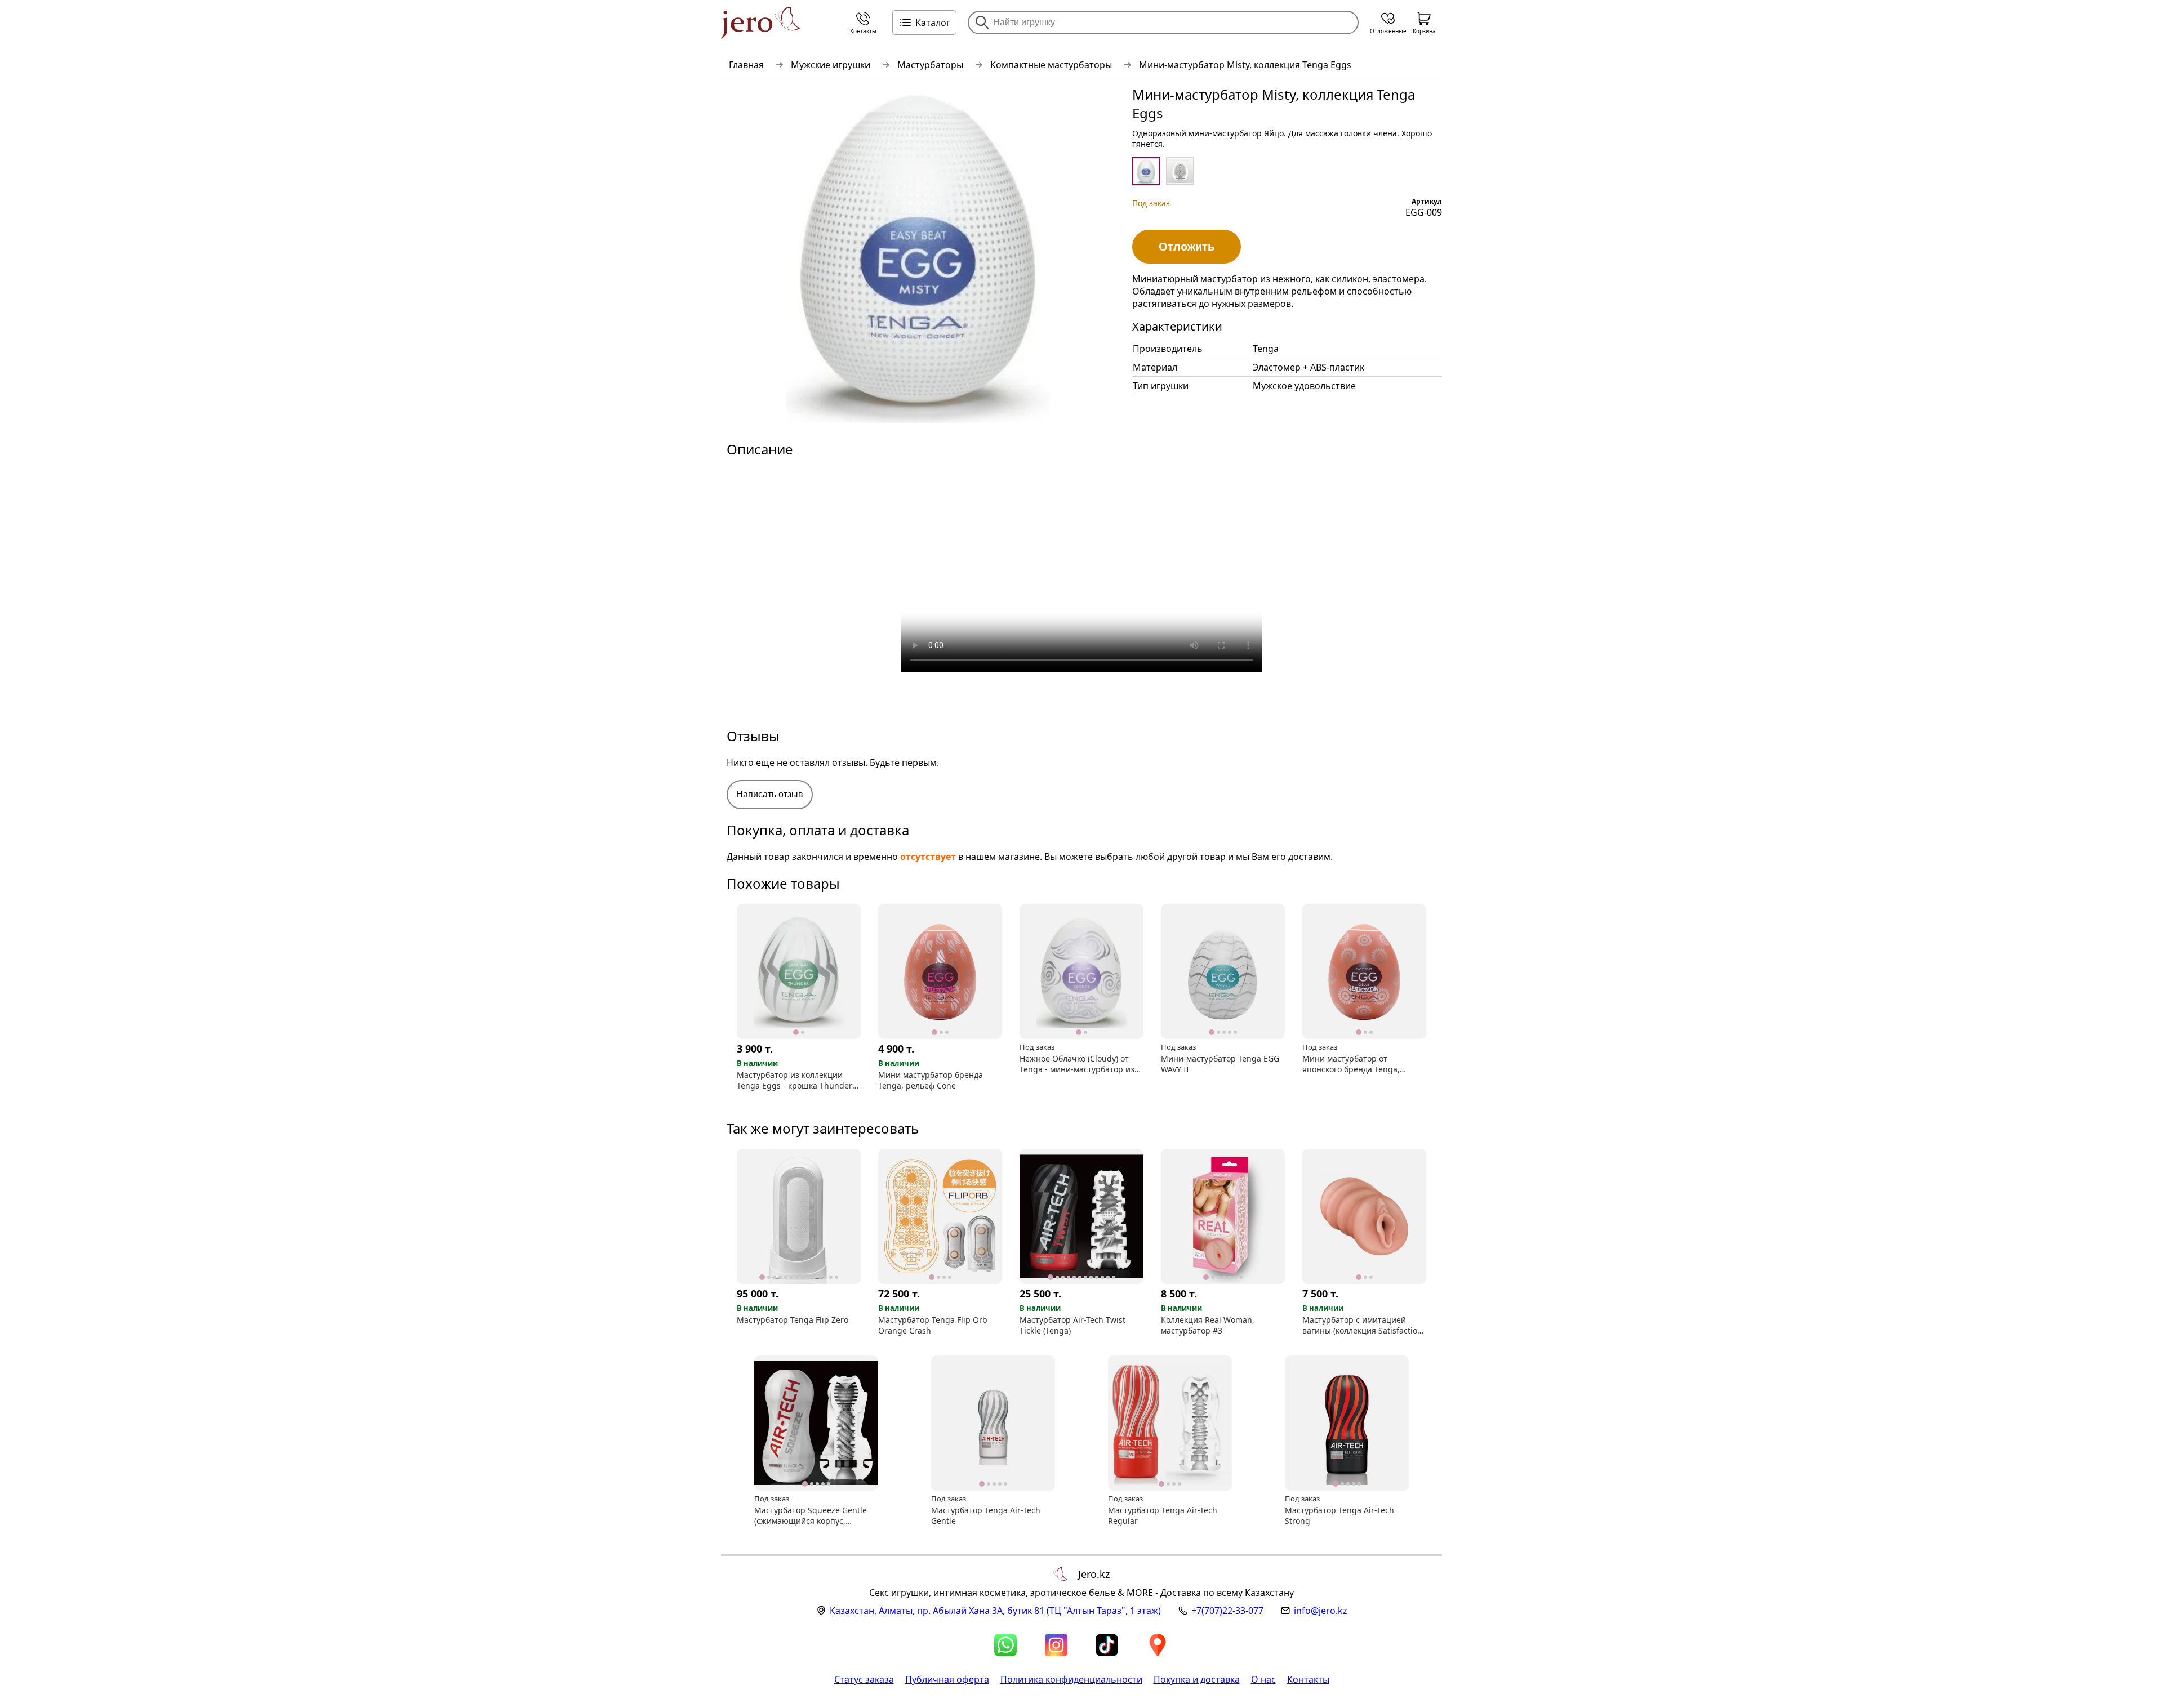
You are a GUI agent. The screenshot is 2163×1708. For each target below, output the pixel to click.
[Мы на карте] (1158, 1645)
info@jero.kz (1321, 1611)
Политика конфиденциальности (1071, 1679)
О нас (1263, 1679)
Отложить (1187, 247)
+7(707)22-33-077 (1227, 1611)
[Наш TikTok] (1107, 1645)
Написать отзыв (770, 794)
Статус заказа (864, 1679)
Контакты (1308, 1679)
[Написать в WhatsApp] (1005, 1645)
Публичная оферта (947, 1679)
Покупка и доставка (1197, 1679)
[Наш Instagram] (1056, 1645)
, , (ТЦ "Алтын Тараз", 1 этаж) (995, 1611)
